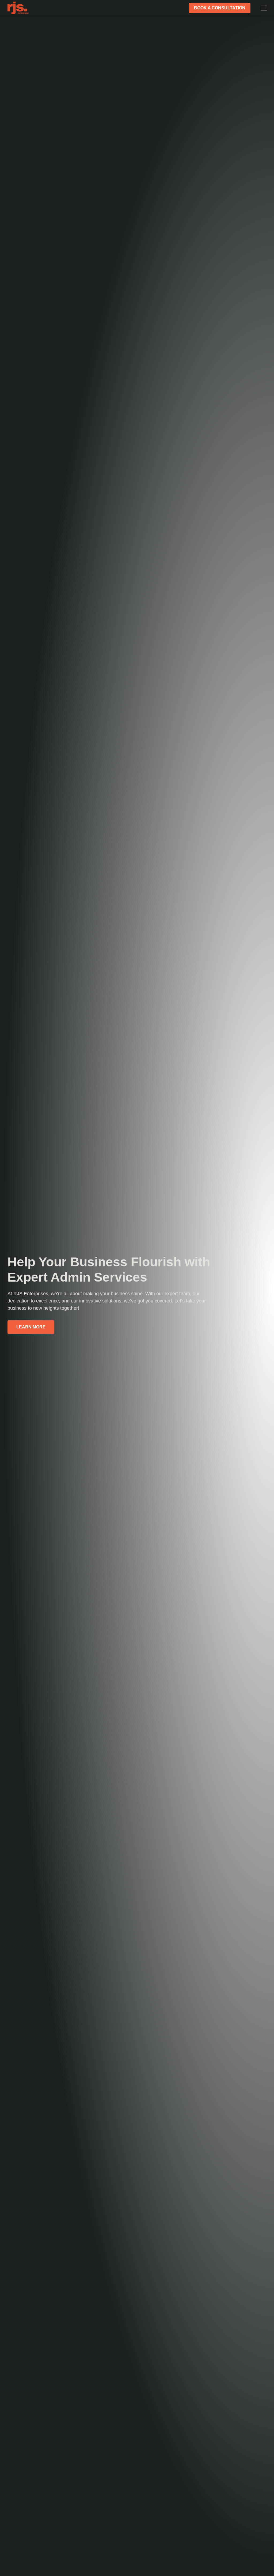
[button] (262, 8)
